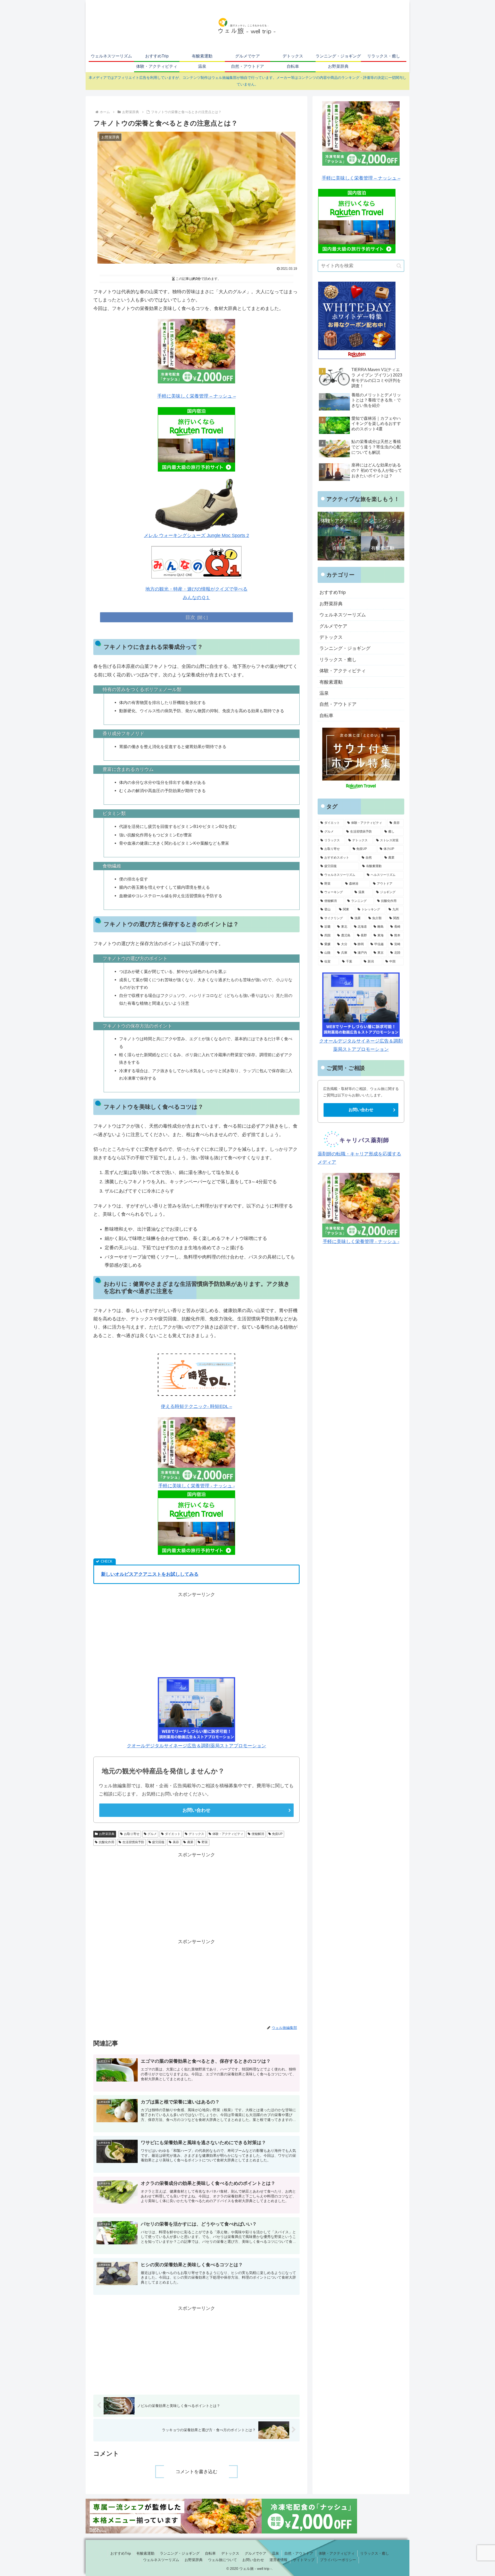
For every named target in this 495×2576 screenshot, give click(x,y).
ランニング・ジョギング (180, 2553)
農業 (190, 1842)
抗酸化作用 (106, 1842)
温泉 (275, 2553)
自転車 (210, 2553)
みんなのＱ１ (196, 598)
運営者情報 (278, 2560)
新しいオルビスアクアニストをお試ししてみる (150, 1574)
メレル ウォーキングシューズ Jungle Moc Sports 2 (196, 535)
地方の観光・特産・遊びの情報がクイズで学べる (196, 589)
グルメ (152, 1834)
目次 (190, 617)
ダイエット (173, 1834)
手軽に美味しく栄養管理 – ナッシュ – (197, 396)
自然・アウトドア (299, 2553)
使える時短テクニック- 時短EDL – (196, 1406)
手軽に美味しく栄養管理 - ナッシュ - (197, 1486)
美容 (176, 1842)
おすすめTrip (121, 2553)
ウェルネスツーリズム (161, 2560)
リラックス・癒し (375, 2553)
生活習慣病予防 (133, 1842)
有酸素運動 (145, 2553)
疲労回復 (158, 1842)
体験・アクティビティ (228, 1834)
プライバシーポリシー (338, 2560)
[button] (399, 266)
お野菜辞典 (107, 1834)
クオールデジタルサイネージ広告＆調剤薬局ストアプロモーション (196, 1746)
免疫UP (277, 1834)
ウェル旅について (222, 2560)
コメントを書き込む (196, 2472)
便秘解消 (258, 1834)
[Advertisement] (196, 1635)
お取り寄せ (132, 1834)
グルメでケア (255, 2553)
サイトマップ (304, 2560)
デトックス (196, 1834)
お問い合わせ (196, 1810)
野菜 (205, 1842)
